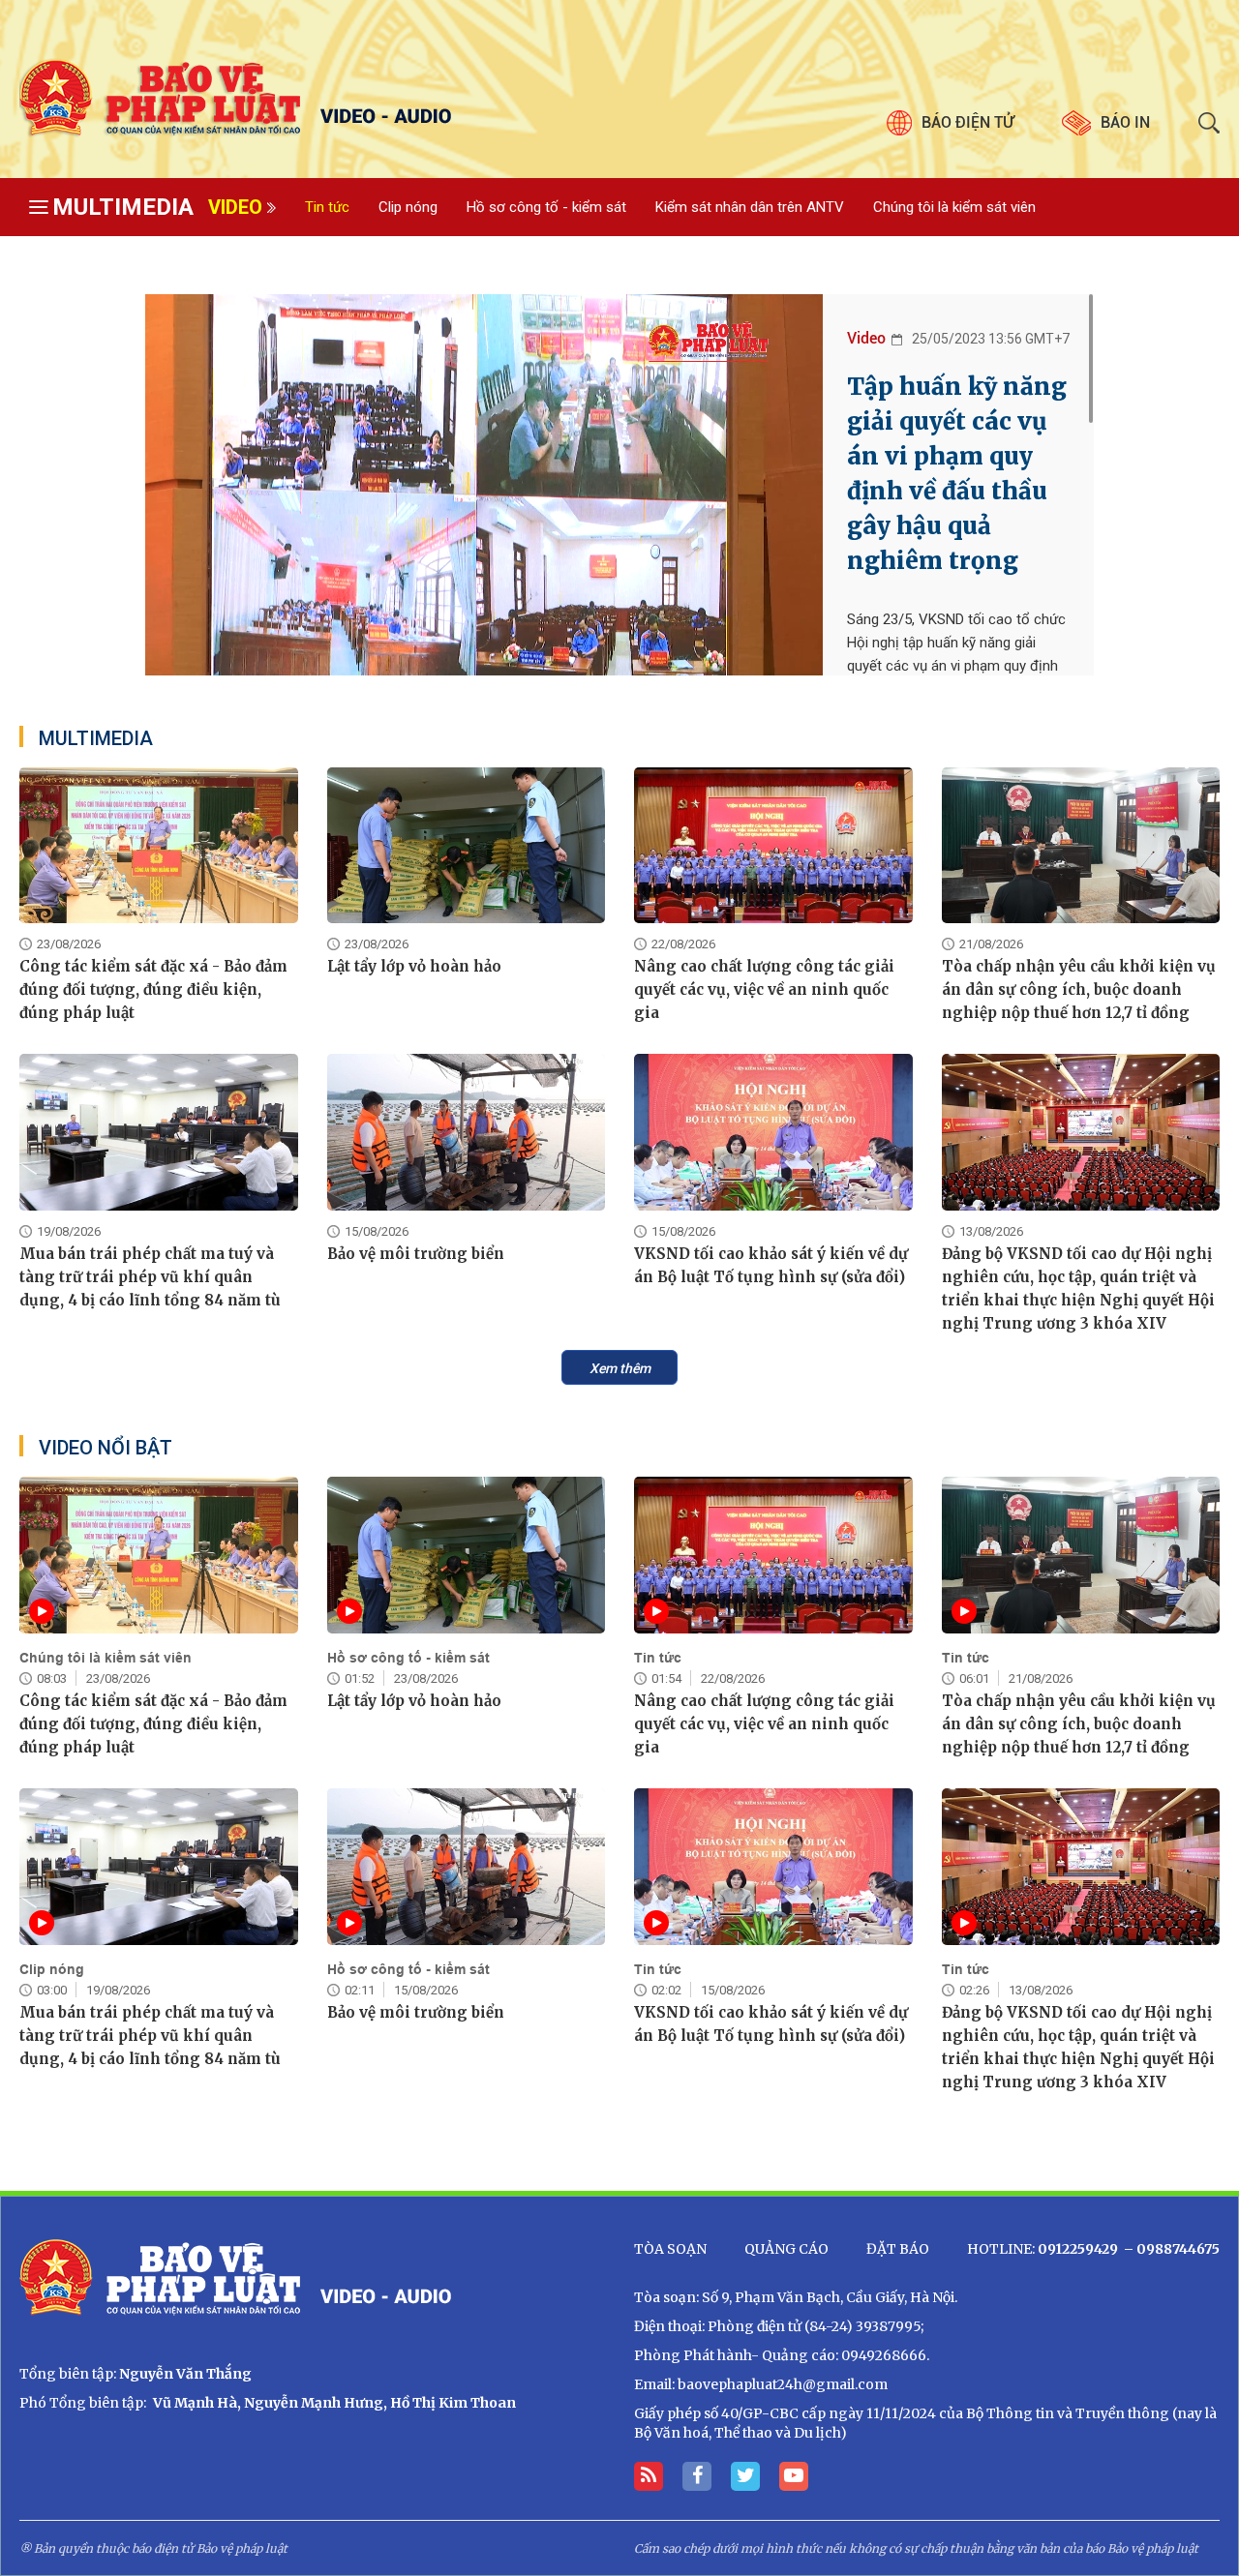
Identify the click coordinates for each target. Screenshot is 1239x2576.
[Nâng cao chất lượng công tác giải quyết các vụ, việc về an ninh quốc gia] (773, 846)
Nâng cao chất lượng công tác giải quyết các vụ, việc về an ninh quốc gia (764, 989)
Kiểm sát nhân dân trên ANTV (750, 207)
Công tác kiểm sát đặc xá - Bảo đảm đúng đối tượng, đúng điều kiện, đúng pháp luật (153, 989)
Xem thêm (620, 1368)
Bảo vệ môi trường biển (416, 1254)
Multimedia (123, 207)
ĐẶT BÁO (898, 2249)
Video (235, 207)
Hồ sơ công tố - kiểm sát (546, 207)
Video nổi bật (106, 1448)
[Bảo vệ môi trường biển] (467, 1132)
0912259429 (1078, 2249)
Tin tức (327, 207)
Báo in (1125, 122)
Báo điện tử (967, 122)
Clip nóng (408, 207)
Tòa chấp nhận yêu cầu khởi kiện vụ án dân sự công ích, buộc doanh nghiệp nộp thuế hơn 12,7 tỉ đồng (1079, 989)
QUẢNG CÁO (786, 2249)
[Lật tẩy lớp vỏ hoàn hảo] (467, 846)
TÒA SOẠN (670, 2249)
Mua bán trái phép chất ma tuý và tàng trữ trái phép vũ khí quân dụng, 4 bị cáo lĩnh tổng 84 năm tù (150, 1277)
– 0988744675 (1170, 2249)
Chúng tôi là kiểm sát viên (954, 207)
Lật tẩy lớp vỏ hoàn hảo (414, 966)
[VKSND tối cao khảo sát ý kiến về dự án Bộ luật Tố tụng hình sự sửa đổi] (773, 1132)
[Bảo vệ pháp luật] (312, 99)
